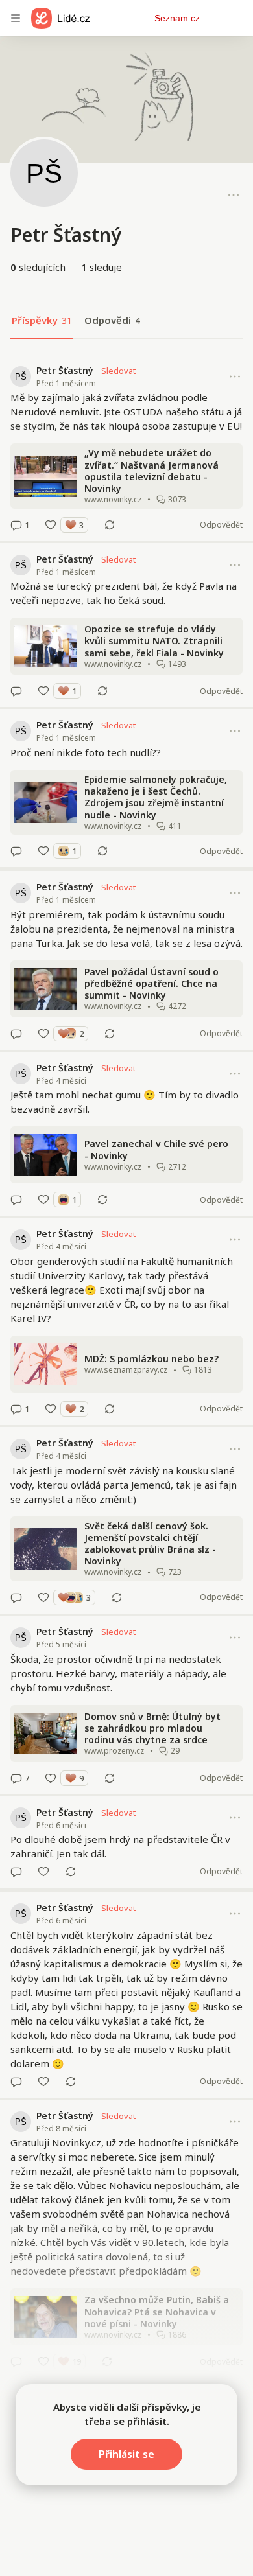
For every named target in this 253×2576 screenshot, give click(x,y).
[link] (126, 448)
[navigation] (16, 18)
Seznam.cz (177, 18)
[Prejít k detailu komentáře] (16, 525)
